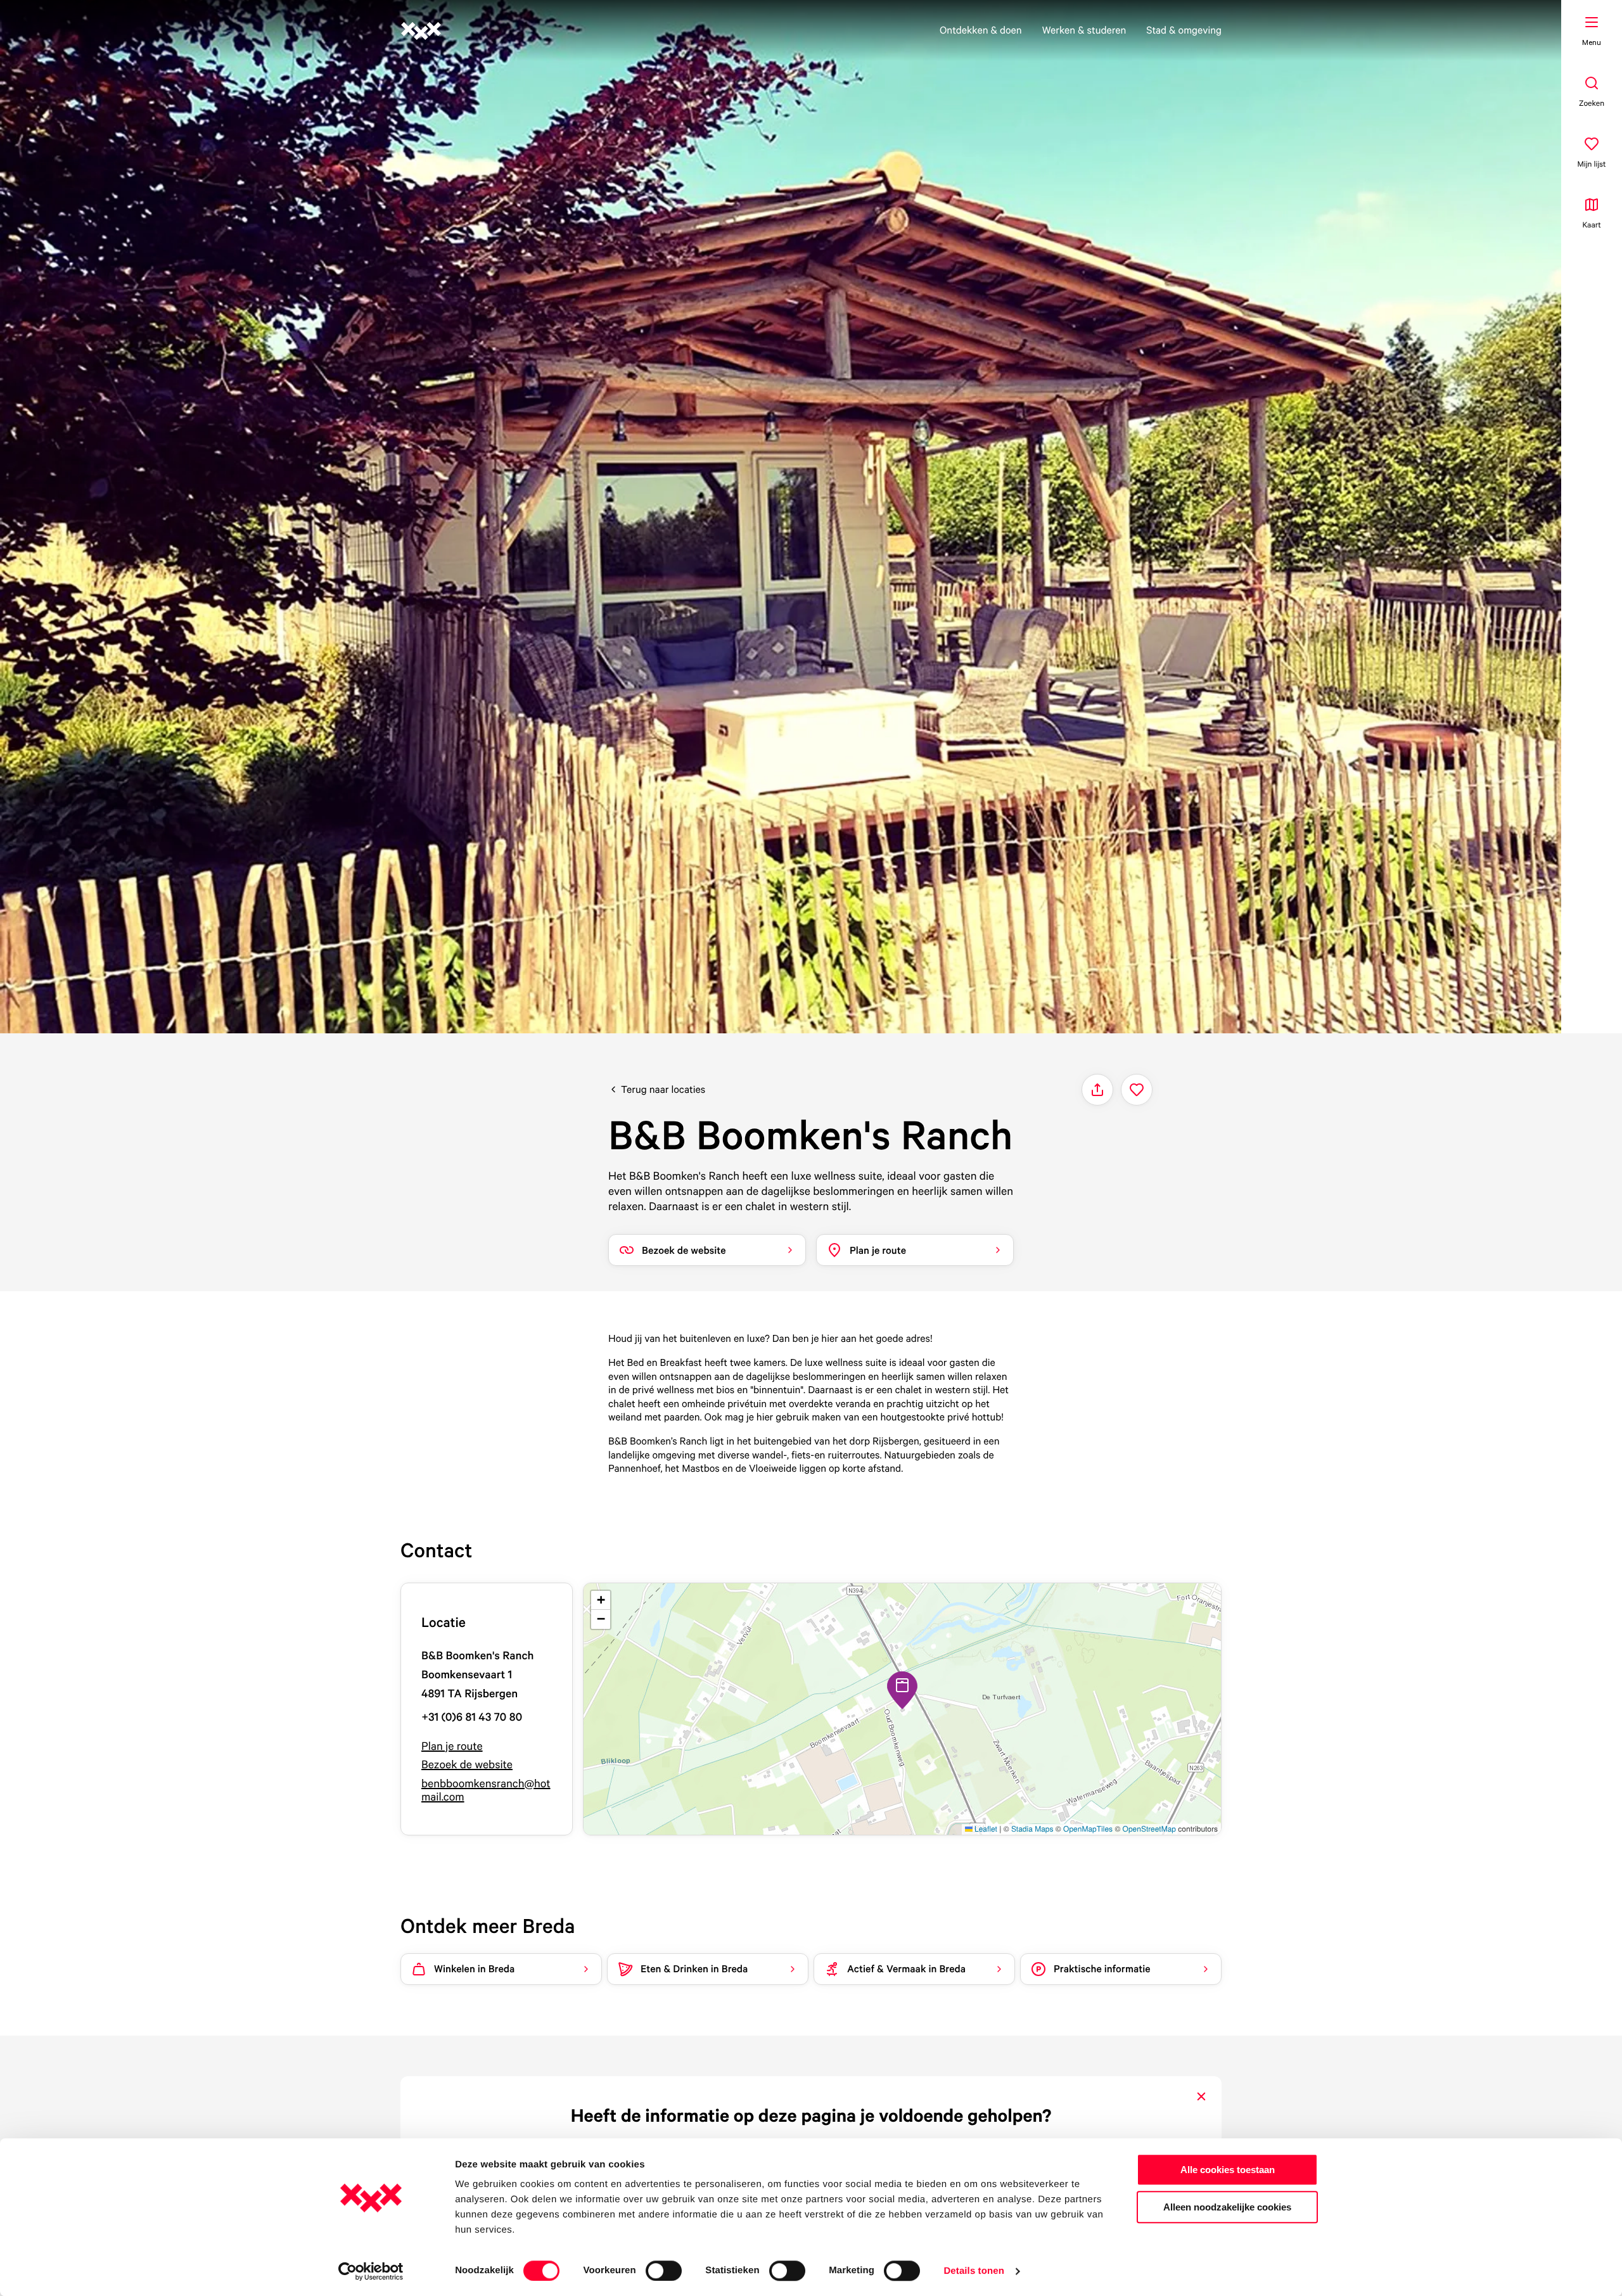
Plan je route (452, 1746)
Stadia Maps (1032, 1829)
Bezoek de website (467, 1765)
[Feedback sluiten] (1201, 2096)
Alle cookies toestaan (1228, 2170)
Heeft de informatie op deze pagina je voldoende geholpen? (811, 2115)
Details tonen (974, 2271)
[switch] (664, 2271)
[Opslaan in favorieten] (1137, 1090)
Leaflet (985, 1829)
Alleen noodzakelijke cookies (1227, 2207)
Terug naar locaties (663, 1089)
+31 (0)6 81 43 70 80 (472, 1717)
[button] (902, 1690)
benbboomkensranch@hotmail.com (486, 1791)
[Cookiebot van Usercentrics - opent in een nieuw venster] (371, 2271)
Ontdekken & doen (981, 30)
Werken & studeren (1084, 30)
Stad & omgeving (1184, 30)
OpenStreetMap (1149, 1829)
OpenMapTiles (1088, 1829)
